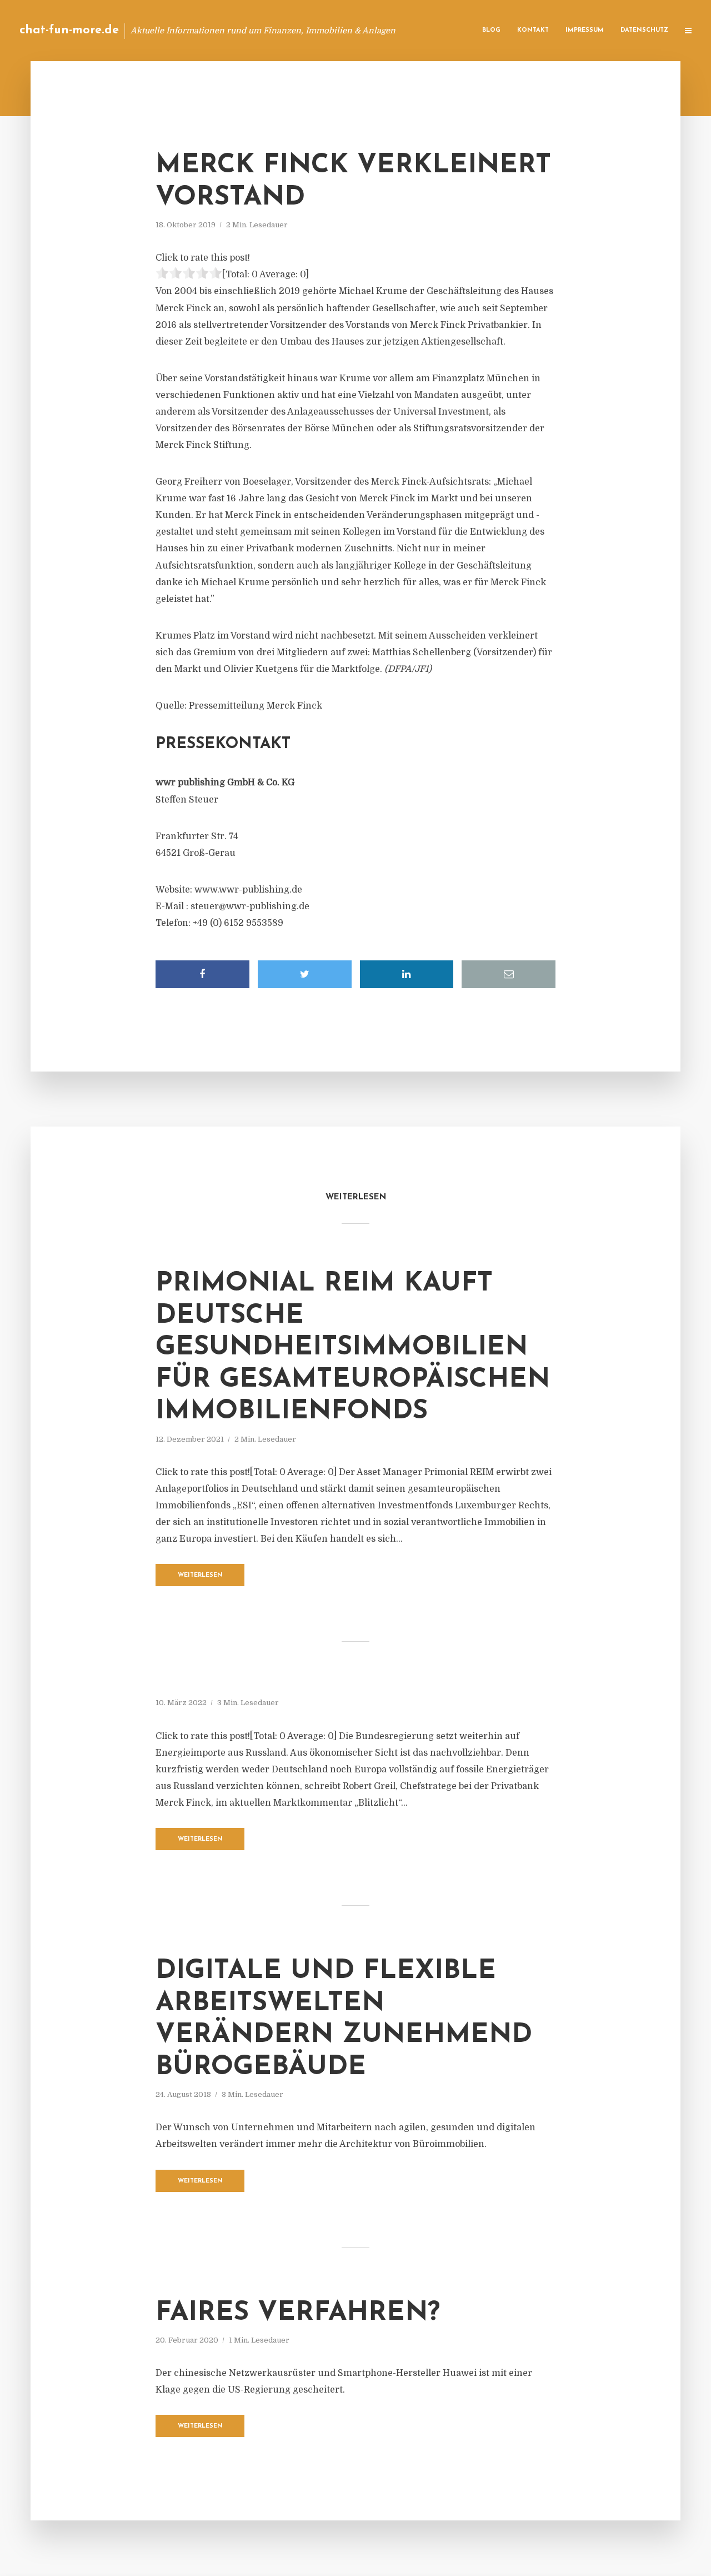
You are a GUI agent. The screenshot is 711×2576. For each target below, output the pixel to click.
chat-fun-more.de (69, 30)
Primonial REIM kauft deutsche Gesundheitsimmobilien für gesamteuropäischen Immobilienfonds (353, 1348)
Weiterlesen (200, 1575)
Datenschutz (644, 30)
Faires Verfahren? (298, 2313)
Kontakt (533, 30)
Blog (491, 30)
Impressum (585, 30)
